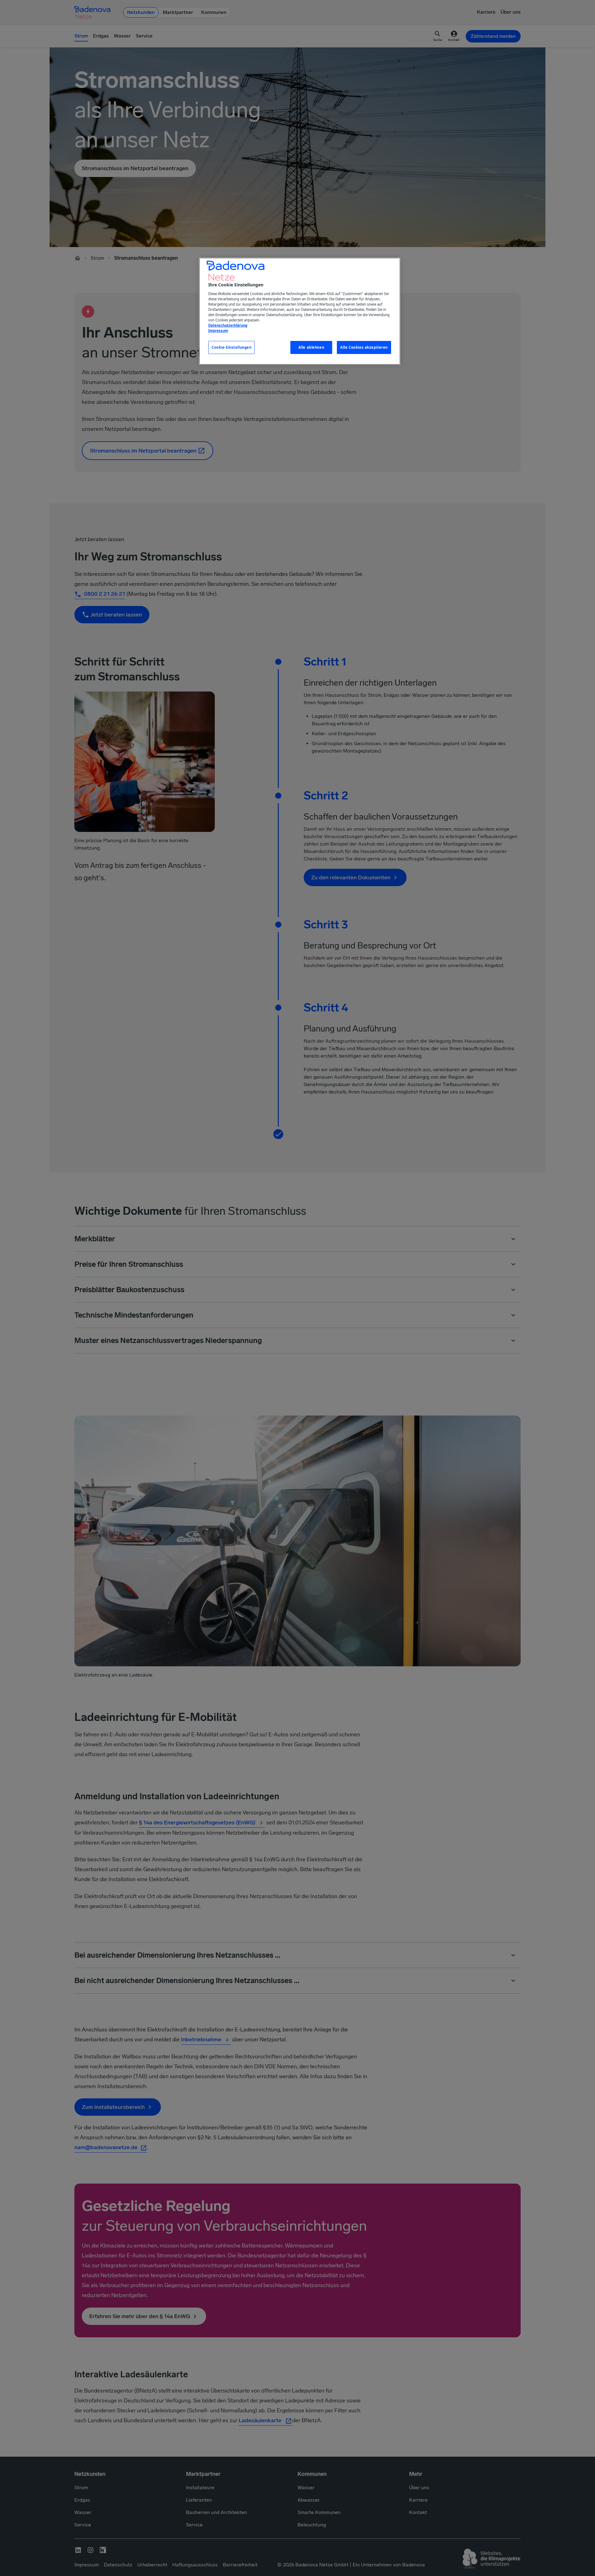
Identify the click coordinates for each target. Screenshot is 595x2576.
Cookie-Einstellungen (231, 347)
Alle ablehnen (311, 347)
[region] (300, 311)
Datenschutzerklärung (228, 325)
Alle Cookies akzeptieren (364, 347)
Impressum (218, 331)
